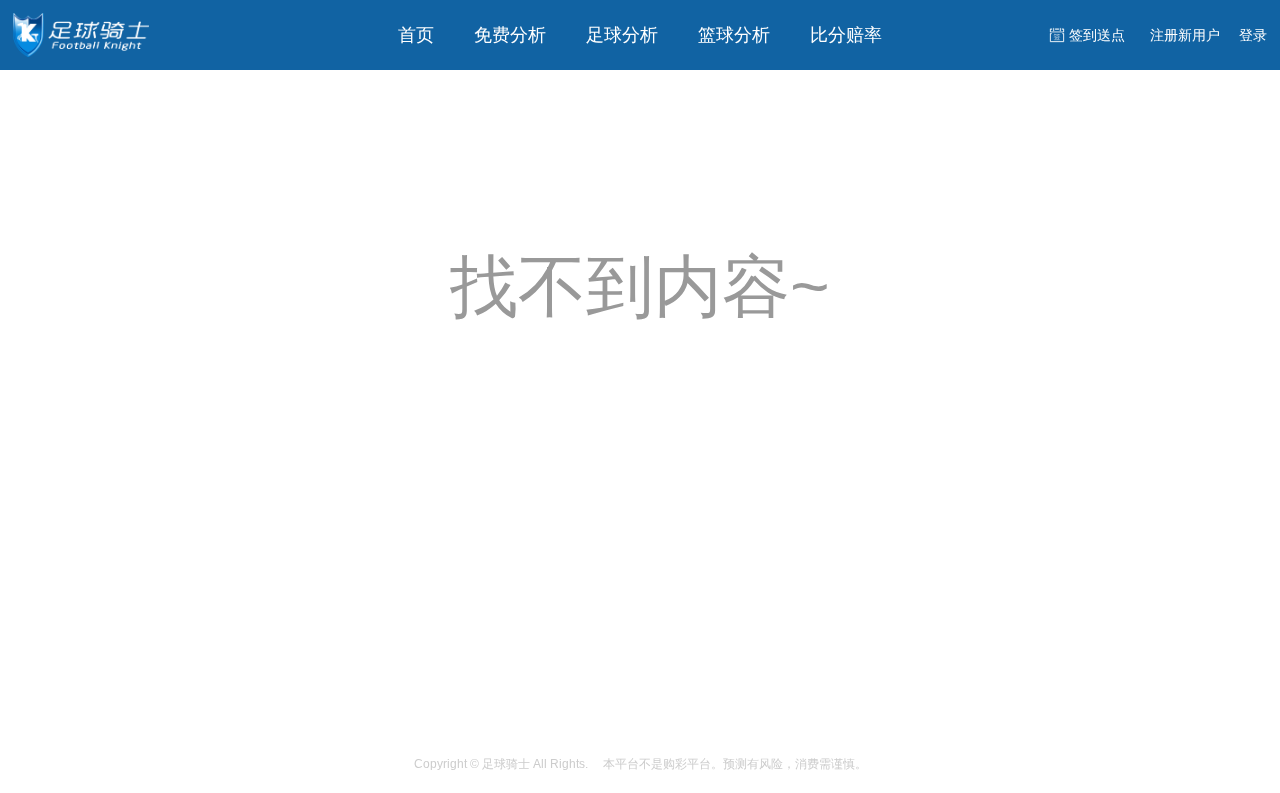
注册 (1185, 35)
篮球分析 (734, 35)
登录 (1253, 35)
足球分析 (622, 35)
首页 (416, 35)
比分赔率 (846, 35)
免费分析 (510, 35)
